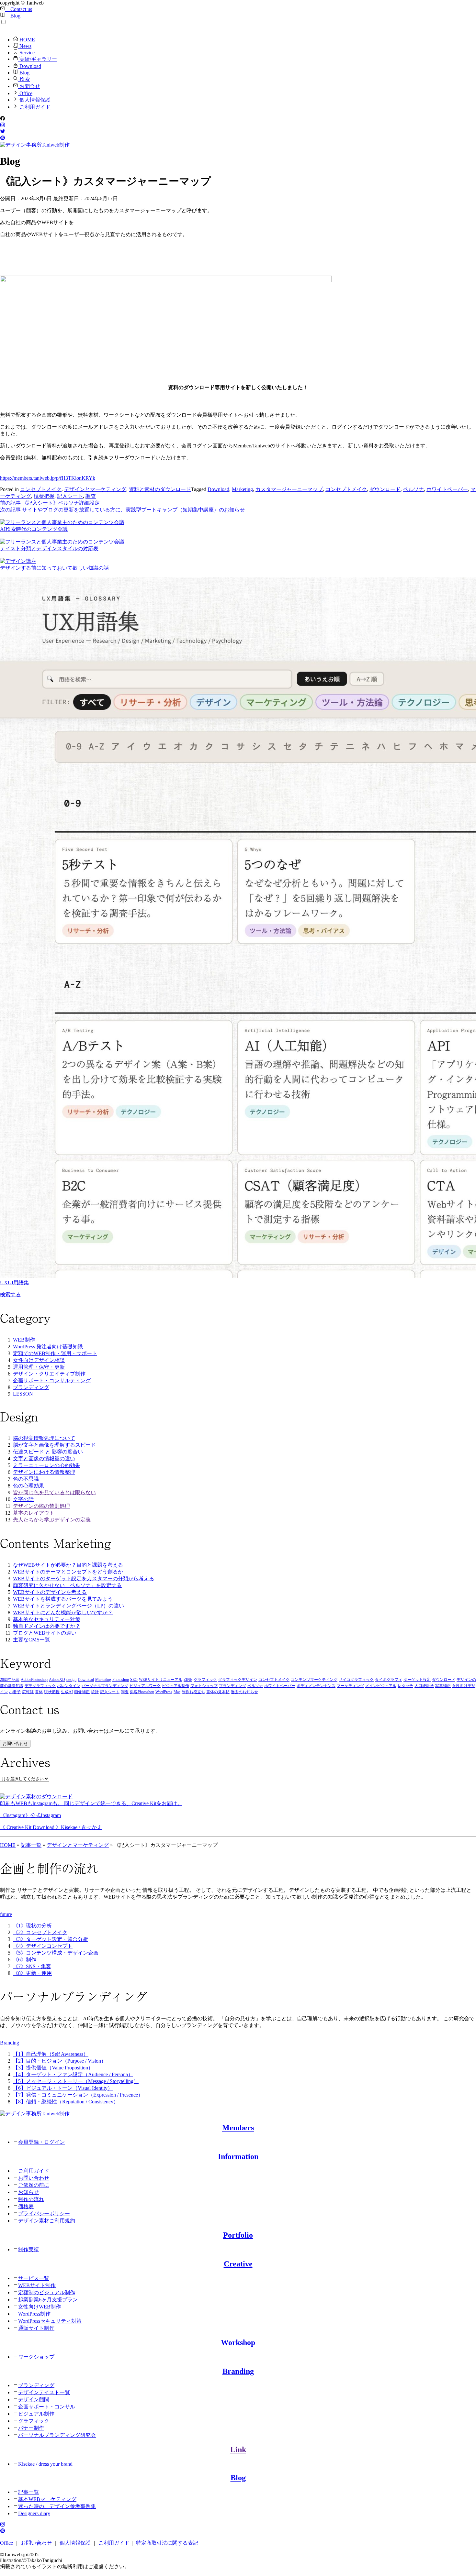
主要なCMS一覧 (31, 1640)
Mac (177, 1692)
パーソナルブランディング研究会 (57, 2435)
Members (238, 2128)
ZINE (188, 1680)
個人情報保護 (34, 100)
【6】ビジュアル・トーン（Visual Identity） (63, 2088)
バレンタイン (69, 1686)
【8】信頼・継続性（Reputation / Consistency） (66, 2102)
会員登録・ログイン (41, 2142)
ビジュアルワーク (145, 1686)
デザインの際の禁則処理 (41, 1506)
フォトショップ (204, 1686)
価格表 (26, 2206)
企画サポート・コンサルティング (52, 1381)
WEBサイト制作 (37, 2285)
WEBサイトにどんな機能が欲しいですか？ (63, 1612)
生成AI (67, 1692)
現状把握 (44, 496)
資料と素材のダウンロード (160, 489)
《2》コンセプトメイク (40, 1932)
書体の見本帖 (218, 1692)
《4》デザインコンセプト (43, 1946)
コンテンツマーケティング (314, 1680)
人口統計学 (424, 1686)
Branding (238, 2371)
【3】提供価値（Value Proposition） (53, 2068)
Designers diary (34, 2513)
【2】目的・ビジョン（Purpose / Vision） (60, 2061)
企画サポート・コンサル (47, 2407)
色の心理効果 (28, 1486)
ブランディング (31, 1387)
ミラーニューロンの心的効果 (47, 1465)
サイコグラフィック (356, 1680)
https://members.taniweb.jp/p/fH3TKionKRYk (48, 478)
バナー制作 (31, 2428)
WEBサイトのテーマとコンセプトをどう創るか (68, 1572)
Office (25, 93)
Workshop (238, 2342)
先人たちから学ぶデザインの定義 (52, 1520)
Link (238, 2450)
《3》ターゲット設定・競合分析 (51, 1939)
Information (238, 2156)
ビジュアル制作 (176, 1686)
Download (30, 66)
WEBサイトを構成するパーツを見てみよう (63, 1599)
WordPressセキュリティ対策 (50, 2321)
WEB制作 (24, 1340)
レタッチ (405, 1686)
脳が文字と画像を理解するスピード (54, 1445)
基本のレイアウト (34, 1513)
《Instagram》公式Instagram (30, 1815)
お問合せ (29, 86)
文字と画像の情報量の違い (44, 1458)
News (25, 46)
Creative (238, 2264)
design (71, 1680)
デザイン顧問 (34, 2400)
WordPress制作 (34, 2314)
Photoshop (121, 1680)
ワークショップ (36, 2357)
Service (26, 53)
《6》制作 (25, 1960)
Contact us (19, 9)
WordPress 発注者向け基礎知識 (48, 1347)
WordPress (164, 1692)
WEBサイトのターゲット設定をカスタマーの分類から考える (84, 1578)
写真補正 (443, 1686)
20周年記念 (10, 1680)
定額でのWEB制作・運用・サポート (55, 1353)
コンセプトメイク (41, 489)
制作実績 (28, 2249)
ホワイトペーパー (447, 489)
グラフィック (205, 1680)
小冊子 (15, 1692)
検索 (24, 79)
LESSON (23, 1394)
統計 (95, 1692)
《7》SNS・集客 (32, 1966)
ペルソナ (414, 489)
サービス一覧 (34, 2278)
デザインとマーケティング (95, 489)
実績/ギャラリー (38, 59)
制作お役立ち (193, 1692)
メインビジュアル (381, 1686)
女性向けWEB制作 (40, 2307)
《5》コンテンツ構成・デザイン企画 (56, 1953)
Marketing (242, 489)
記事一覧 (31, 1845)
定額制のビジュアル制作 (47, 2292)
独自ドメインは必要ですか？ (47, 1626)
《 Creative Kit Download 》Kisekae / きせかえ (51, 1827)
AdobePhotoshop (34, 1680)
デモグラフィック (40, 1686)
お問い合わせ (15, 1743)
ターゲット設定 (417, 1680)
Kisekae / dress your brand (45, 2464)
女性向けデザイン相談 (39, 1360)
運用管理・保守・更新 (39, 1367)
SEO (134, 1680)
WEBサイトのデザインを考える (50, 1592)
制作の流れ (31, 2199)
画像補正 (82, 1692)
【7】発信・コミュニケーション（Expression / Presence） (78, 2095)
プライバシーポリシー (44, 2214)
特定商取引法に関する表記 (167, 2543)
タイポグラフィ (389, 1680)
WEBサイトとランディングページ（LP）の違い (68, 1606)
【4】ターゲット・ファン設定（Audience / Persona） (73, 2074)
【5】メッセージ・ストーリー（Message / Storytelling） (76, 2081)
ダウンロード (385, 489)
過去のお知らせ (244, 1692)
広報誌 (28, 1692)
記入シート (70, 496)
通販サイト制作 (36, 2328)
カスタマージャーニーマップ (289, 489)
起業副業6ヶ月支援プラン (48, 2300)
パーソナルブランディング (105, 1686)
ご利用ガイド (34, 107)
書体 (39, 1692)
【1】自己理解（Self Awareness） (51, 2054)
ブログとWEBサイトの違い (45, 1633)
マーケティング (350, 1686)
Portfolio (238, 2235)
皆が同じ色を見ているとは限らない (54, 1492)
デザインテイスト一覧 (44, 2392)
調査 (91, 496)
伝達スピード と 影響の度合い (48, 1452)
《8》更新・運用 (32, 1973)
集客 (134, 1692)
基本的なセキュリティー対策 (47, 1619)
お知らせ (28, 2192)
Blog (13, 16)
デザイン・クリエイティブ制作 (49, 1374)
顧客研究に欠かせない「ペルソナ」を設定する (67, 1585)
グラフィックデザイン (238, 1680)
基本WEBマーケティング (47, 2499)
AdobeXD (57, 1680)
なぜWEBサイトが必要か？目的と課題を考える (68, 1565)
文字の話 (23, 1499)
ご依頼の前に (34, 2185)
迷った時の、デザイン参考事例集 (57, 2506)
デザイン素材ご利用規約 (47, 2221)
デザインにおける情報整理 (44, 1472)
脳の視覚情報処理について (44, 1438)
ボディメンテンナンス (316, 1686)
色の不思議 (26, 1479)
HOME (27, 40)
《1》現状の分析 (32, 1926)
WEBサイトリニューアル (161, 1680)
